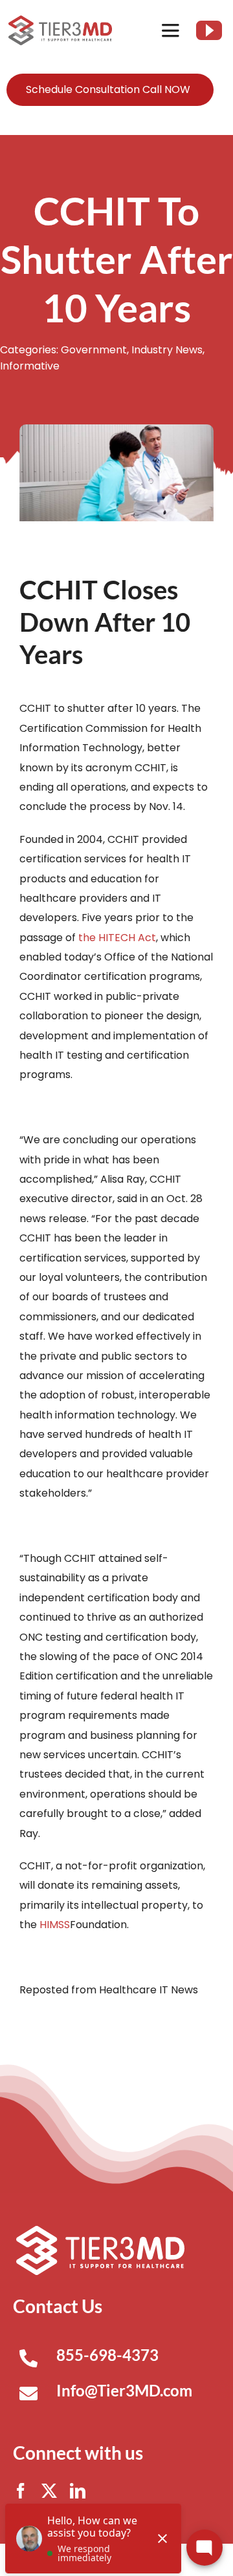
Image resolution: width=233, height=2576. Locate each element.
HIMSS (55, 1925)
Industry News (167, 350)
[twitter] (49, 2491)
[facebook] (21, 2491)
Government (94, 350)
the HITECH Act (117, 938)
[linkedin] (78, 2491)
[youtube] (209, 30)
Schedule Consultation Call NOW (108, 89)
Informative (30, 366)
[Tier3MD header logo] (60, 20)
